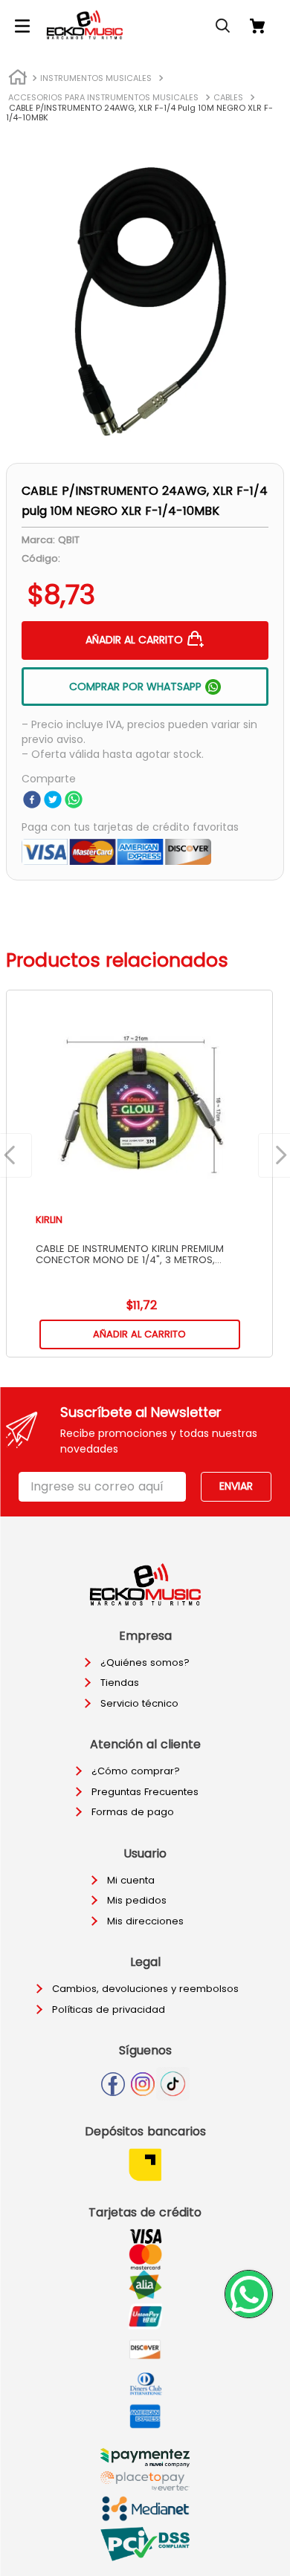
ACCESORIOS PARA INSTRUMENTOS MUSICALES (103, 97)
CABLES (228, 97)
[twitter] (53, 801)
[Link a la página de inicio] (18, 79)
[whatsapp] (74, 801)
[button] (22, 26)
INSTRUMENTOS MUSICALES (96, 78)
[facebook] (32, 801)
